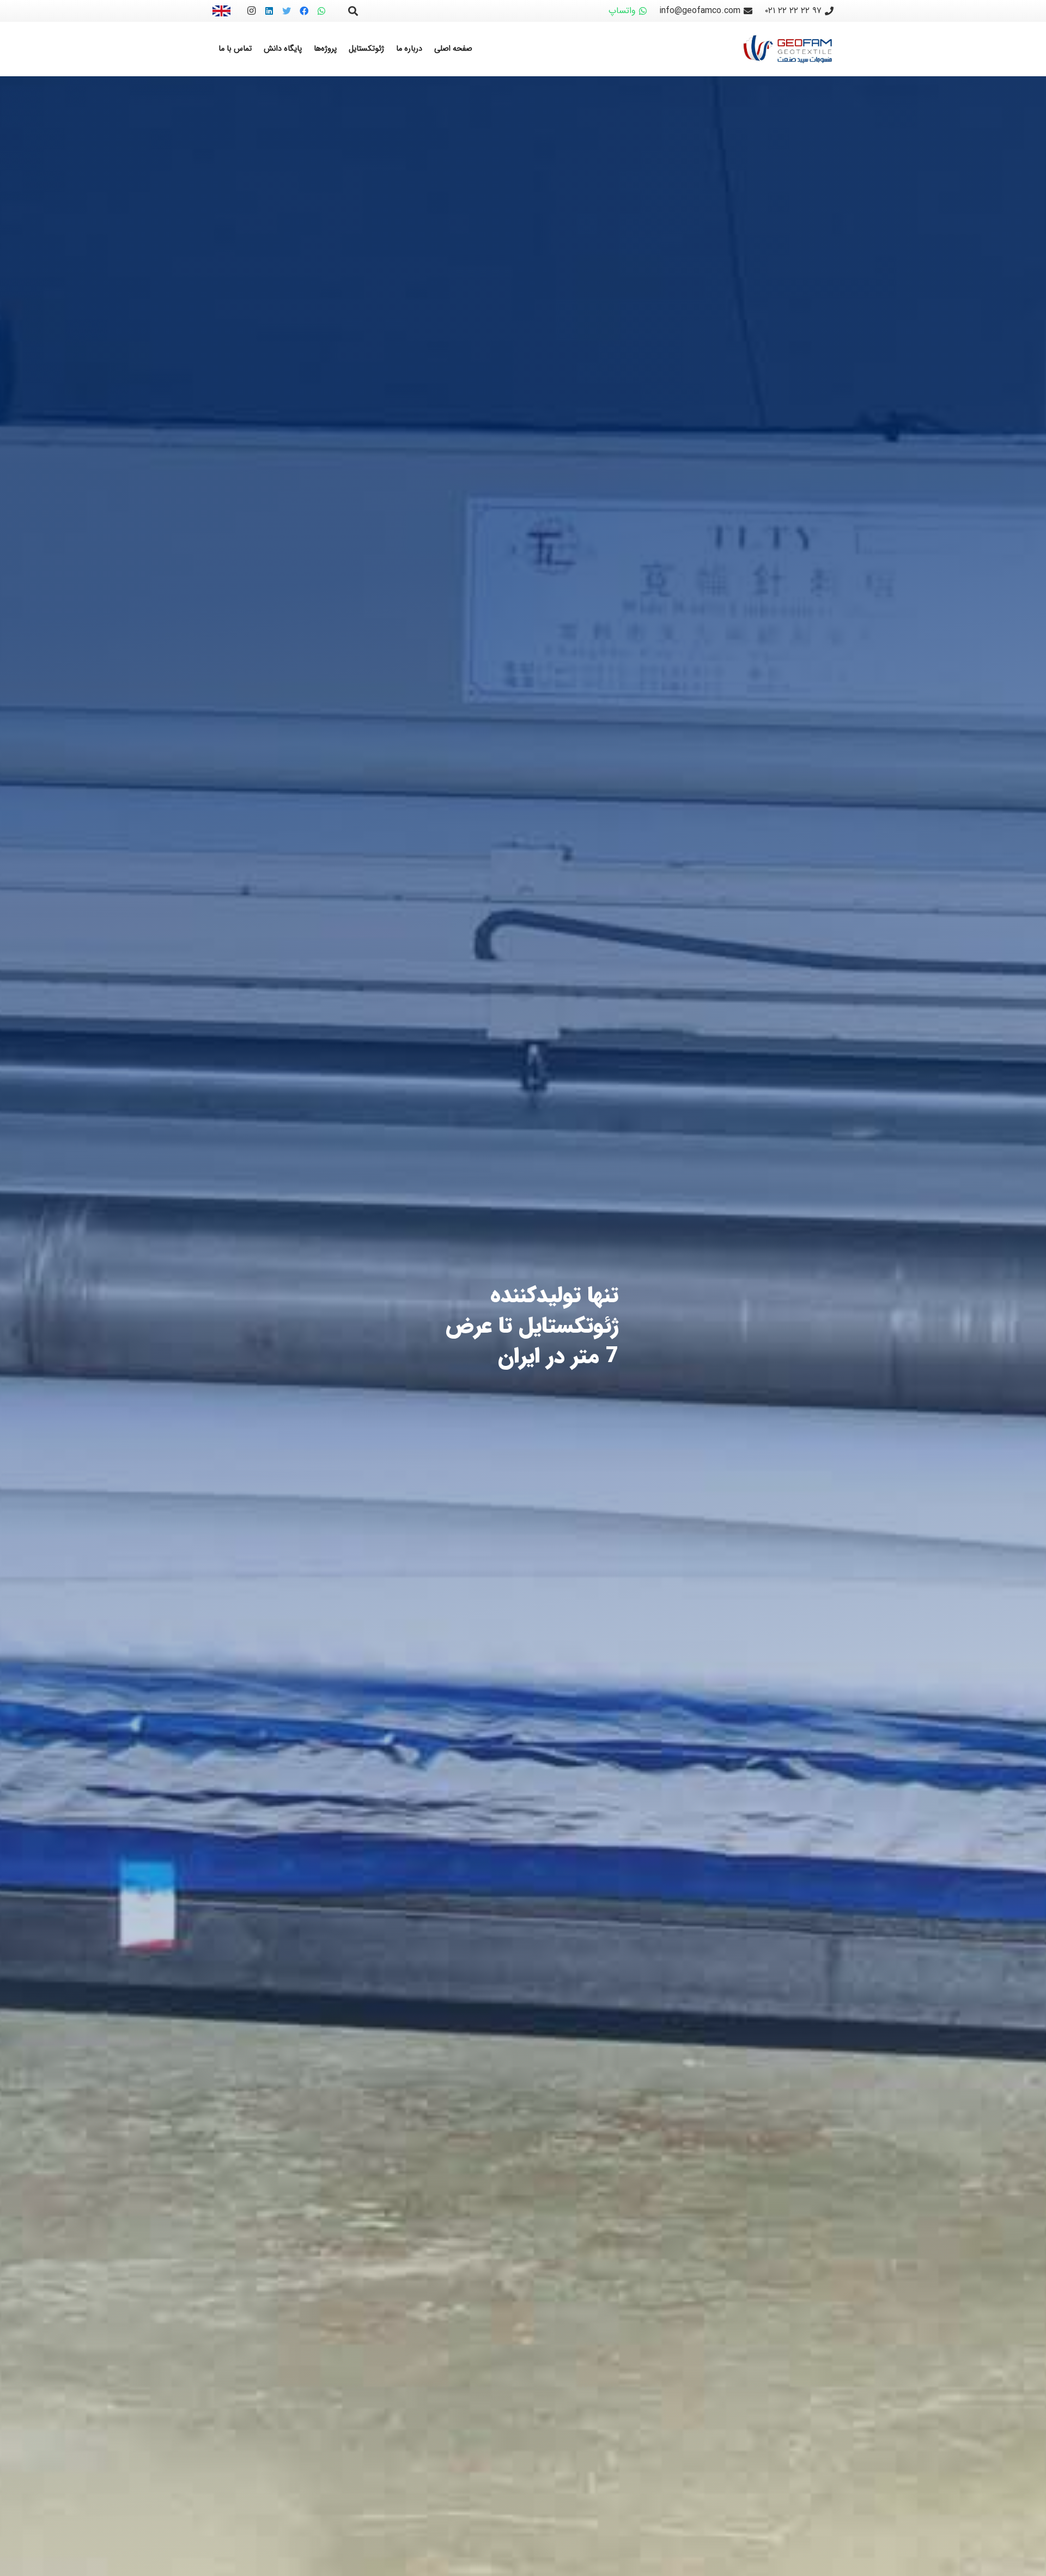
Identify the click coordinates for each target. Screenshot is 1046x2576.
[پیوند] (221, 11)
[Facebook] (304, 11)
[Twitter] (287, 11)
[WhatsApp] (321, 11)
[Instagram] (252, 11)
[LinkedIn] (269, 11)
